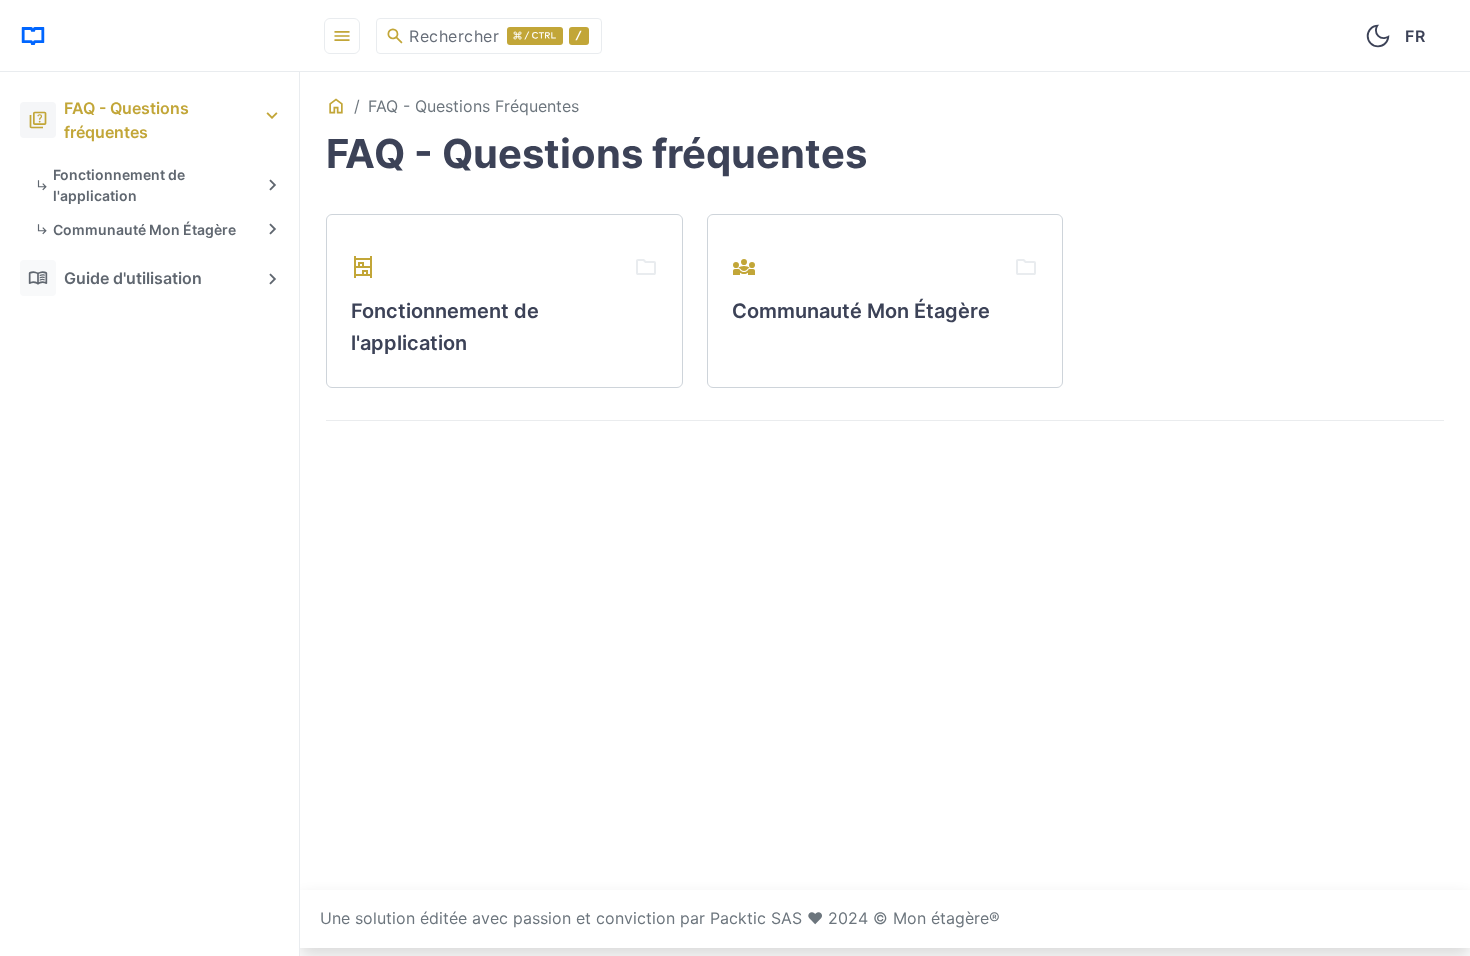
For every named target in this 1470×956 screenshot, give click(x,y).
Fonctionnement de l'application (119, 185)
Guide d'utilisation (115, 278)
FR (1415, 36)
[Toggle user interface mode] (1378, 36)
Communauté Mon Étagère (144, 229)
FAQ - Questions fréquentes (108, 120)
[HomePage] (150, 35)
